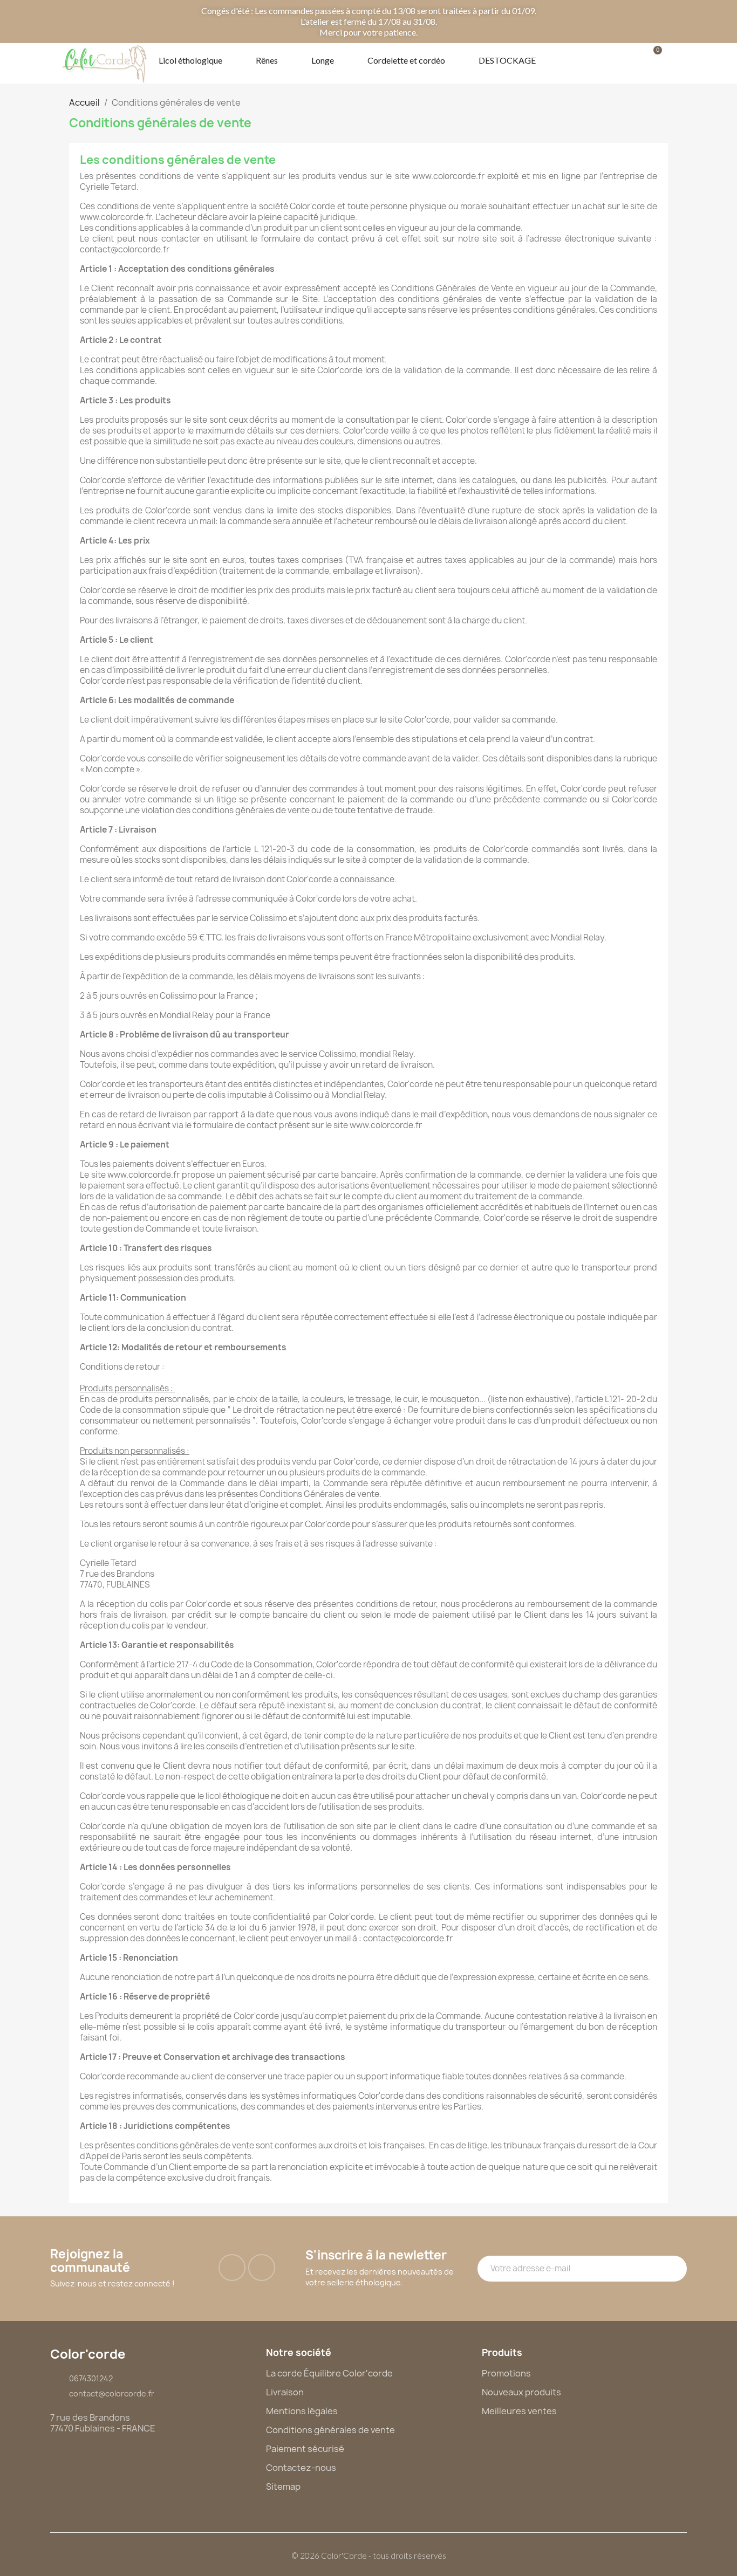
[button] (587, 59)
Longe (323, 60)
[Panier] (651, 60)
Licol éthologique (190, 60)
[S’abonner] (673, 2269)
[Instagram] (262, 2268)
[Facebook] (232, 2268)
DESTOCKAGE (507, 60)
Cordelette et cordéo (406, 60)
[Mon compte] (618, 60)
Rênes (267, 60)
